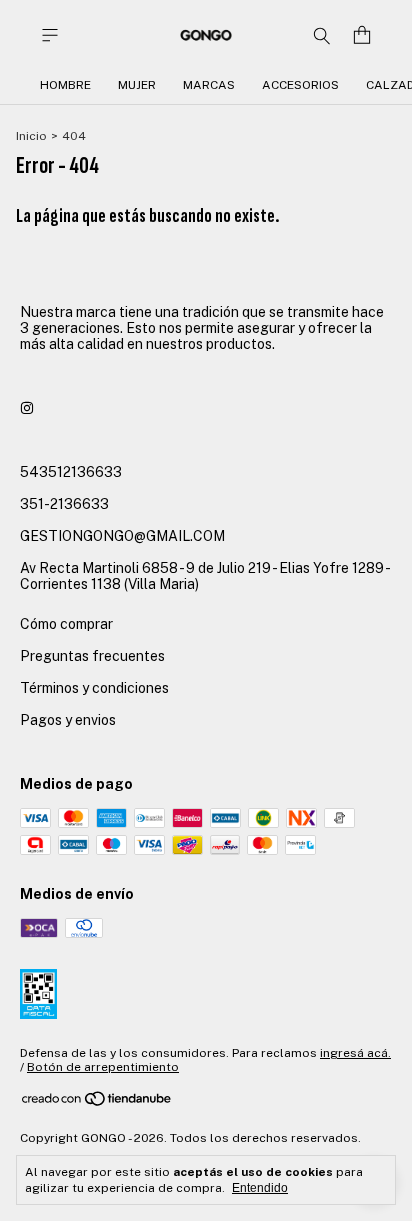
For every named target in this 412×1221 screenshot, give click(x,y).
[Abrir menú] (50, 35)
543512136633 (71, 472)
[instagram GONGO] (27, 408)
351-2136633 (64, 504)
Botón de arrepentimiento (103, 1067)
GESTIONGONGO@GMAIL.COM (122, 536)
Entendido (260, 1188)
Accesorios (300, 85)
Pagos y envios (68, 720)
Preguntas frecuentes (92, 656)
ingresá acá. (355, 1053)
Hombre (65, 85)
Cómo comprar (66, 624)
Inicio (31, 136)
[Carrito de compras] (362, 35)
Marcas (209, 85)
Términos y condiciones (94, 688)
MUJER (137, 85)
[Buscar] (322, 35)
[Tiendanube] (97, 1103)
